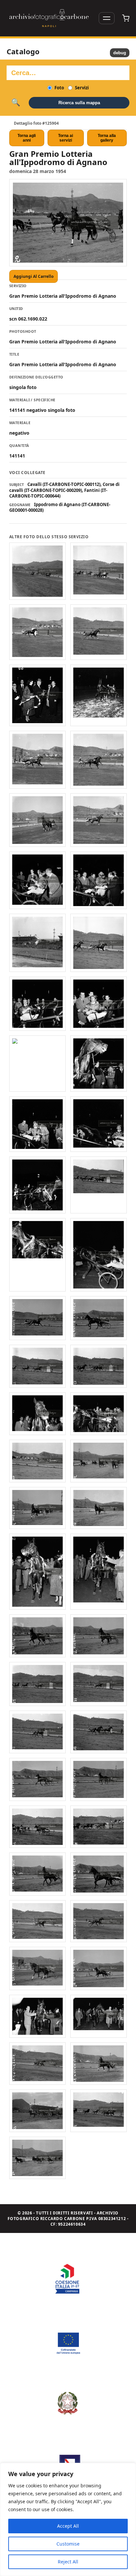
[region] (68, 2519)
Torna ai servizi (66, 138)
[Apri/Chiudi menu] (107, 18)
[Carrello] (126, 18)
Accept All (68, 2526)
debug (120, 53)
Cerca (16, 103)
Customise (68, 2544)
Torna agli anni (27, 138)
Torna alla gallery (107, 138)
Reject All (68, 2562)
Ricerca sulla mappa (79, 103)
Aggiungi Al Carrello (34, 276)
